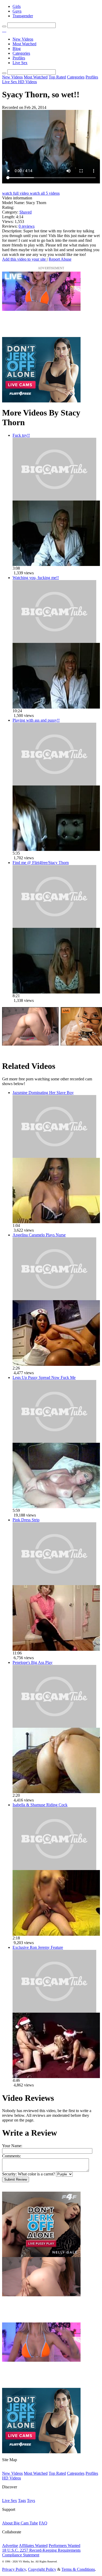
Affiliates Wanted (33, 2546)
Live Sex (20, 63)
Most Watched (24, 44)
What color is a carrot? (36, 2174)
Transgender (23, 16)
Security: (9, 2174)
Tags (22, 2501)
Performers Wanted (64, 2546)
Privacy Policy (14, 2569)
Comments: (12, 2156)
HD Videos (27, 82)
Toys (31, 2501)
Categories (21, 53)
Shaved (25, 212)
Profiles (19, 58)
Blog (17, 49)
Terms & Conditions (78, 2569)
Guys (17, 11)
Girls (17, 6)
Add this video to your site (24, 259)
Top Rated (57, 77)
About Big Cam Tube (20, 2523)
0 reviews (27, 226)
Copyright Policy (42, 2569)
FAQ (43, 2523)
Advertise (10, 2546)
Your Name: (12, 2146)
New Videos (23, 39)
